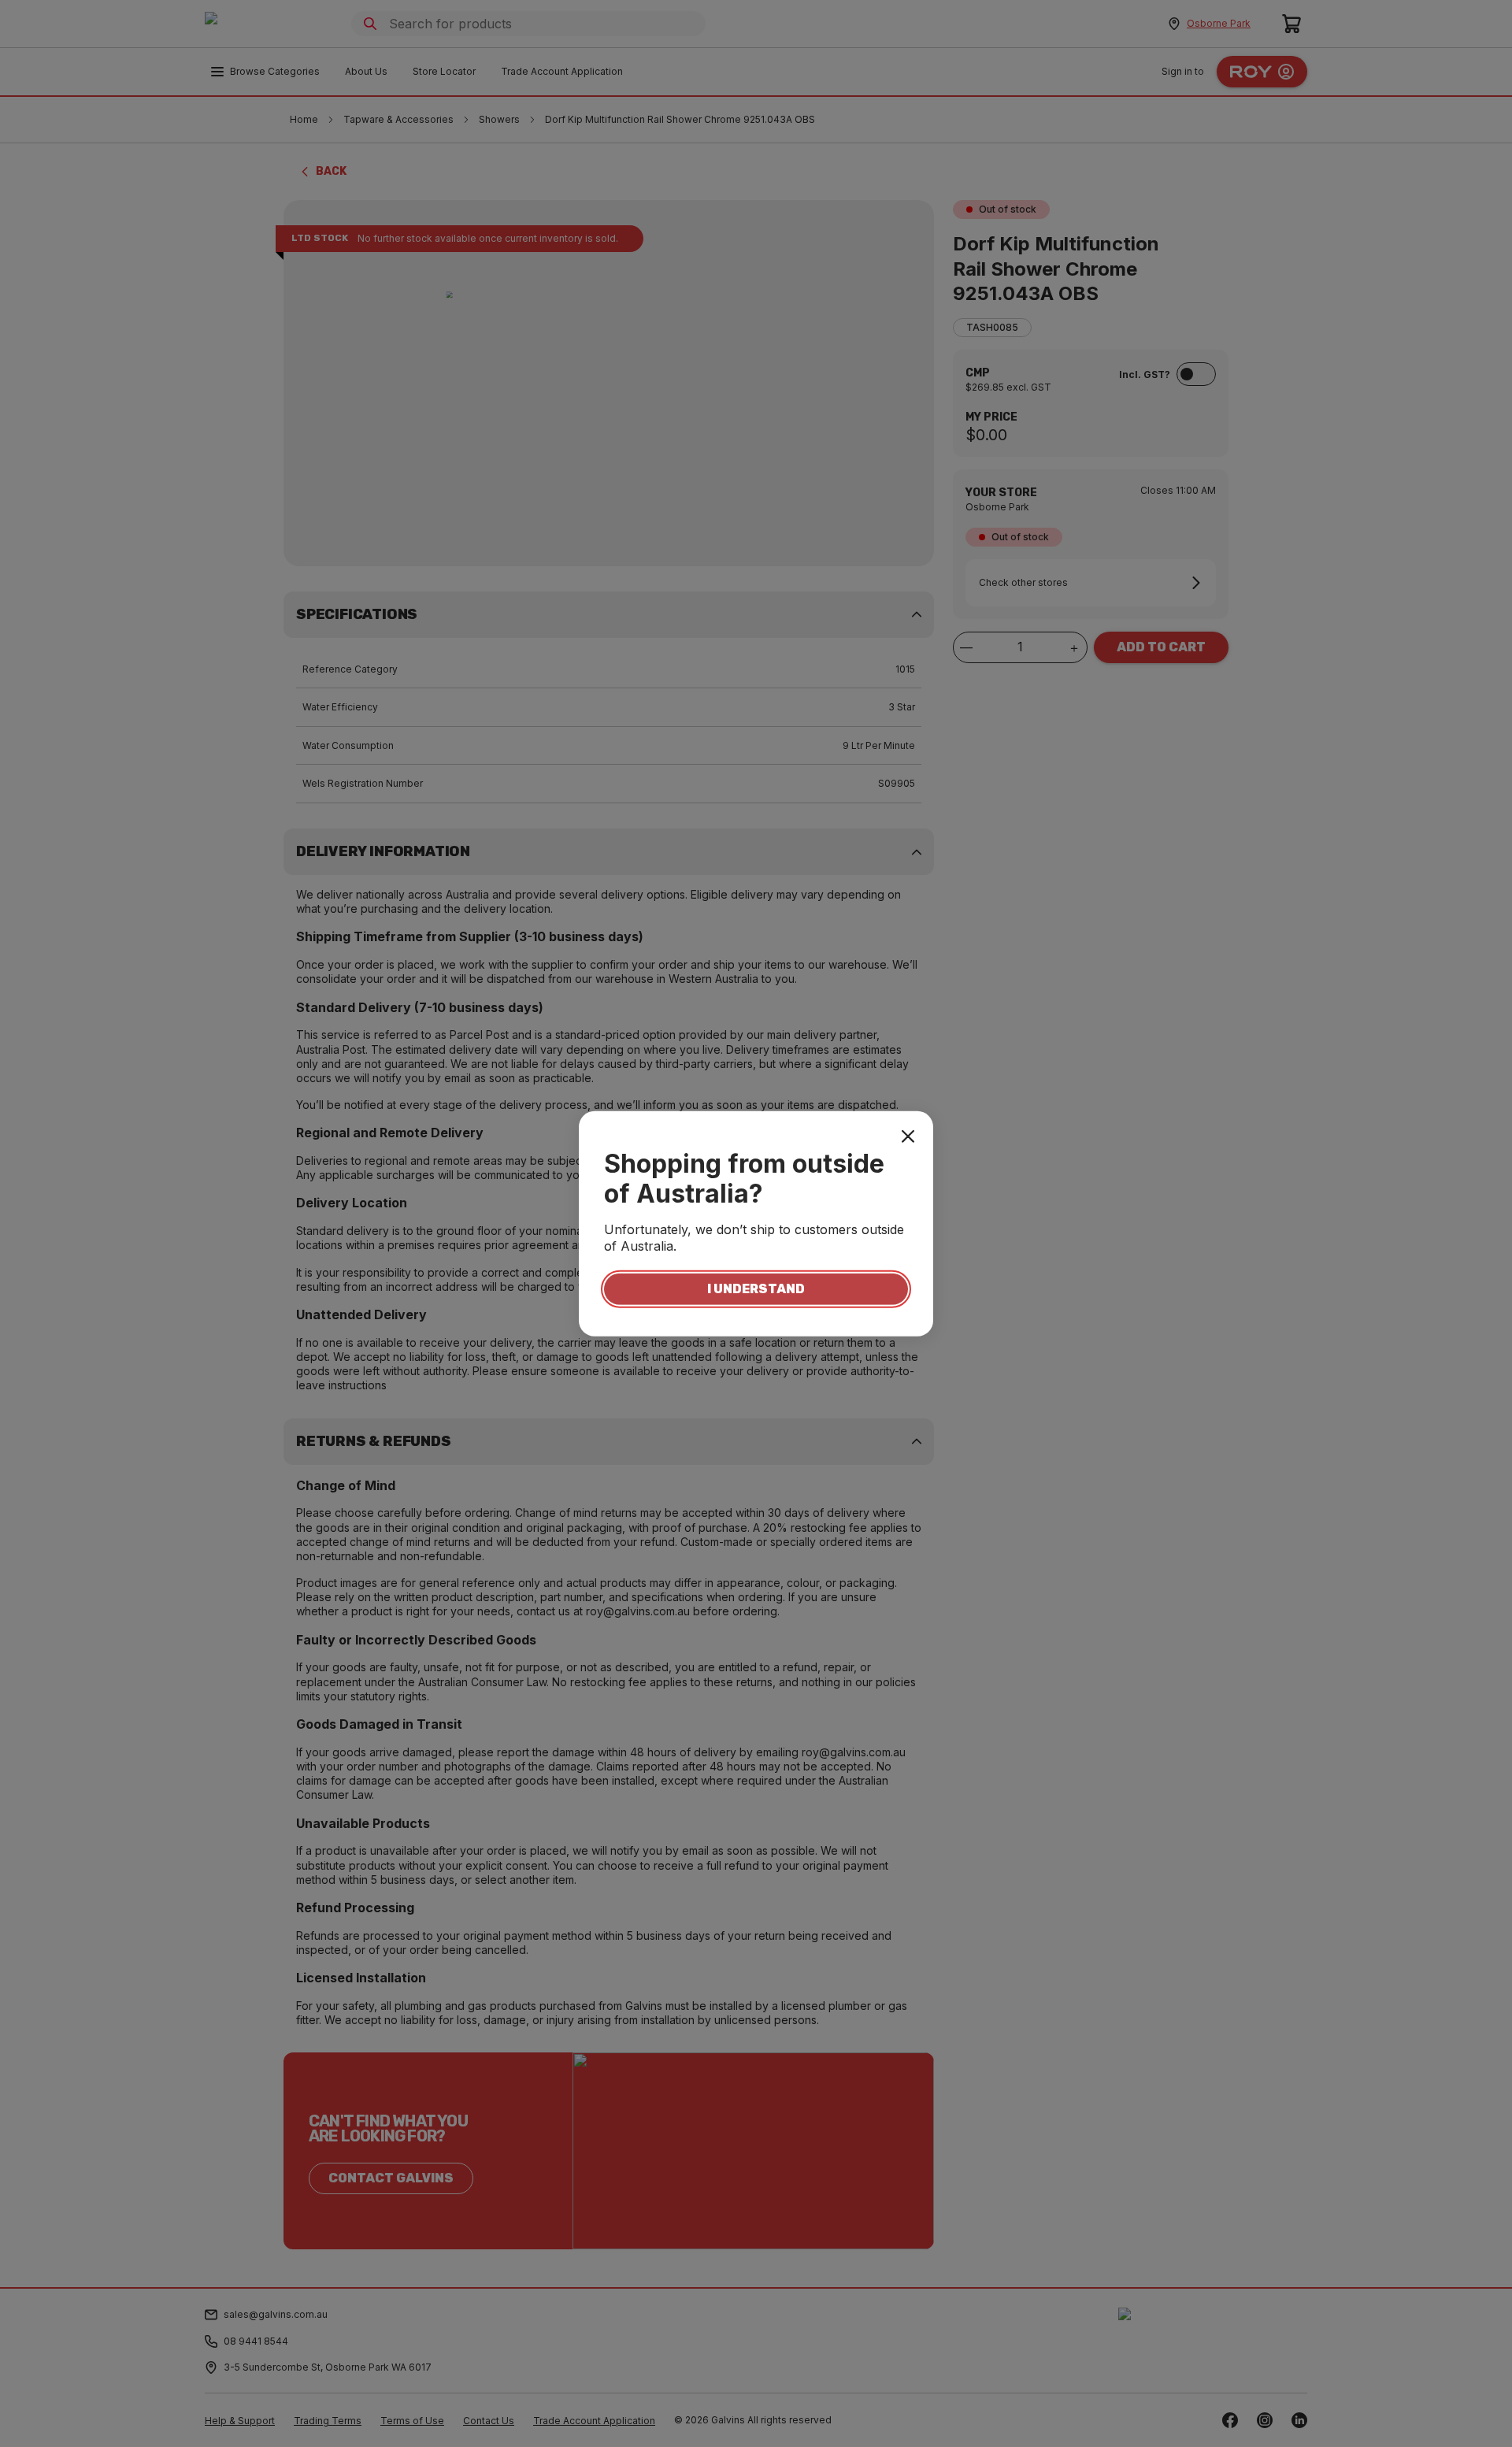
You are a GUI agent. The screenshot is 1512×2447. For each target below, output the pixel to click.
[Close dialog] (908, 1136)
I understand (756, 1289)
